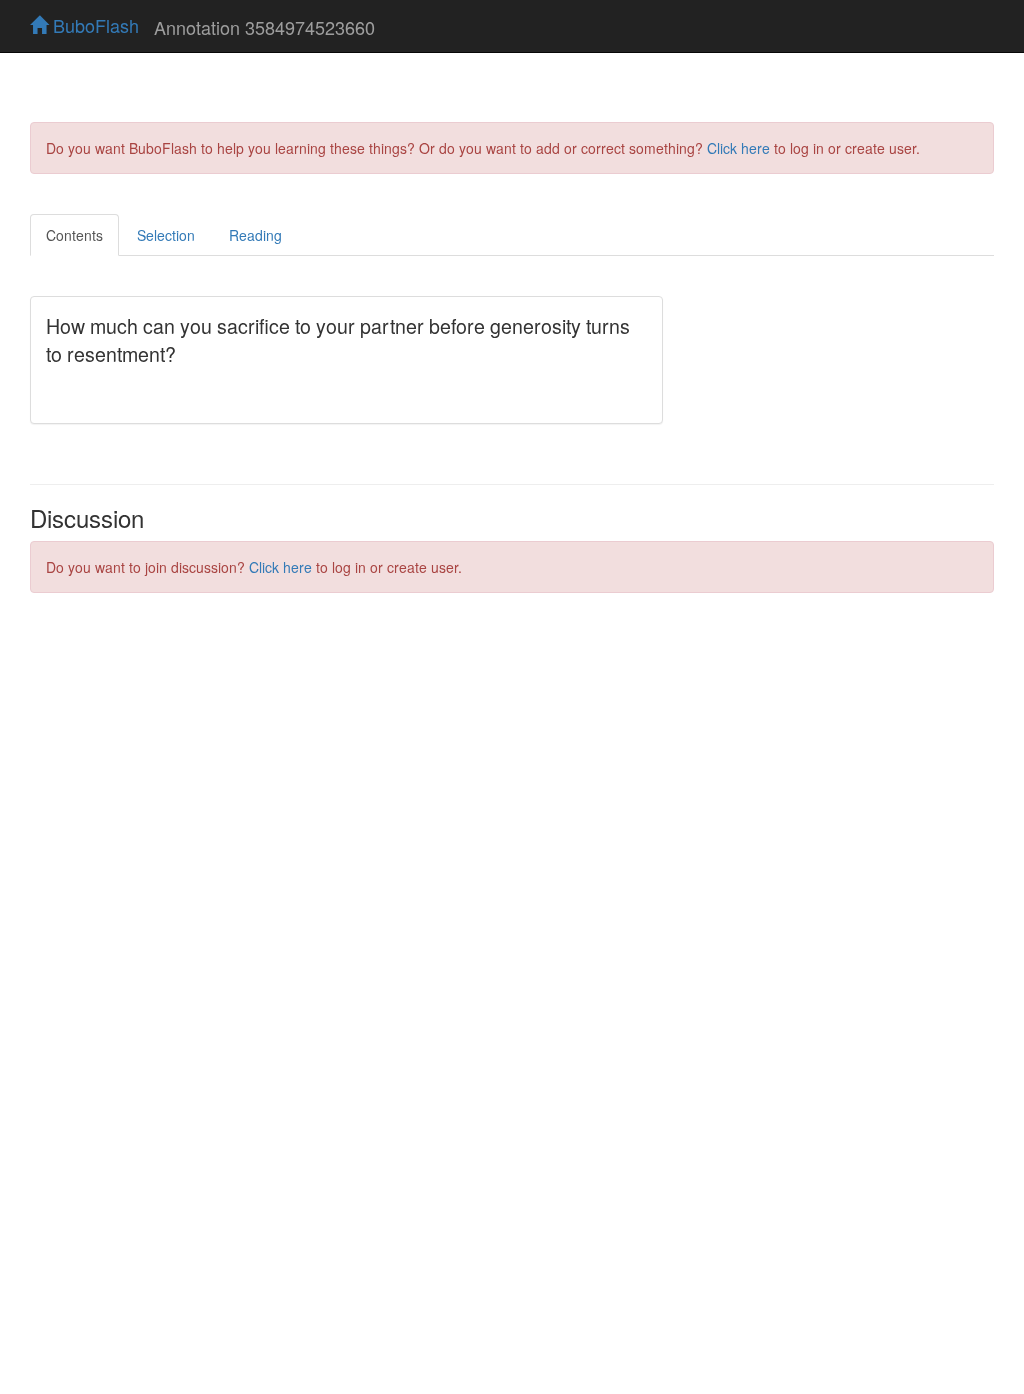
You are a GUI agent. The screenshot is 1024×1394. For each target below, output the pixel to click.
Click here (738, 148)
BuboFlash (93, 25)
